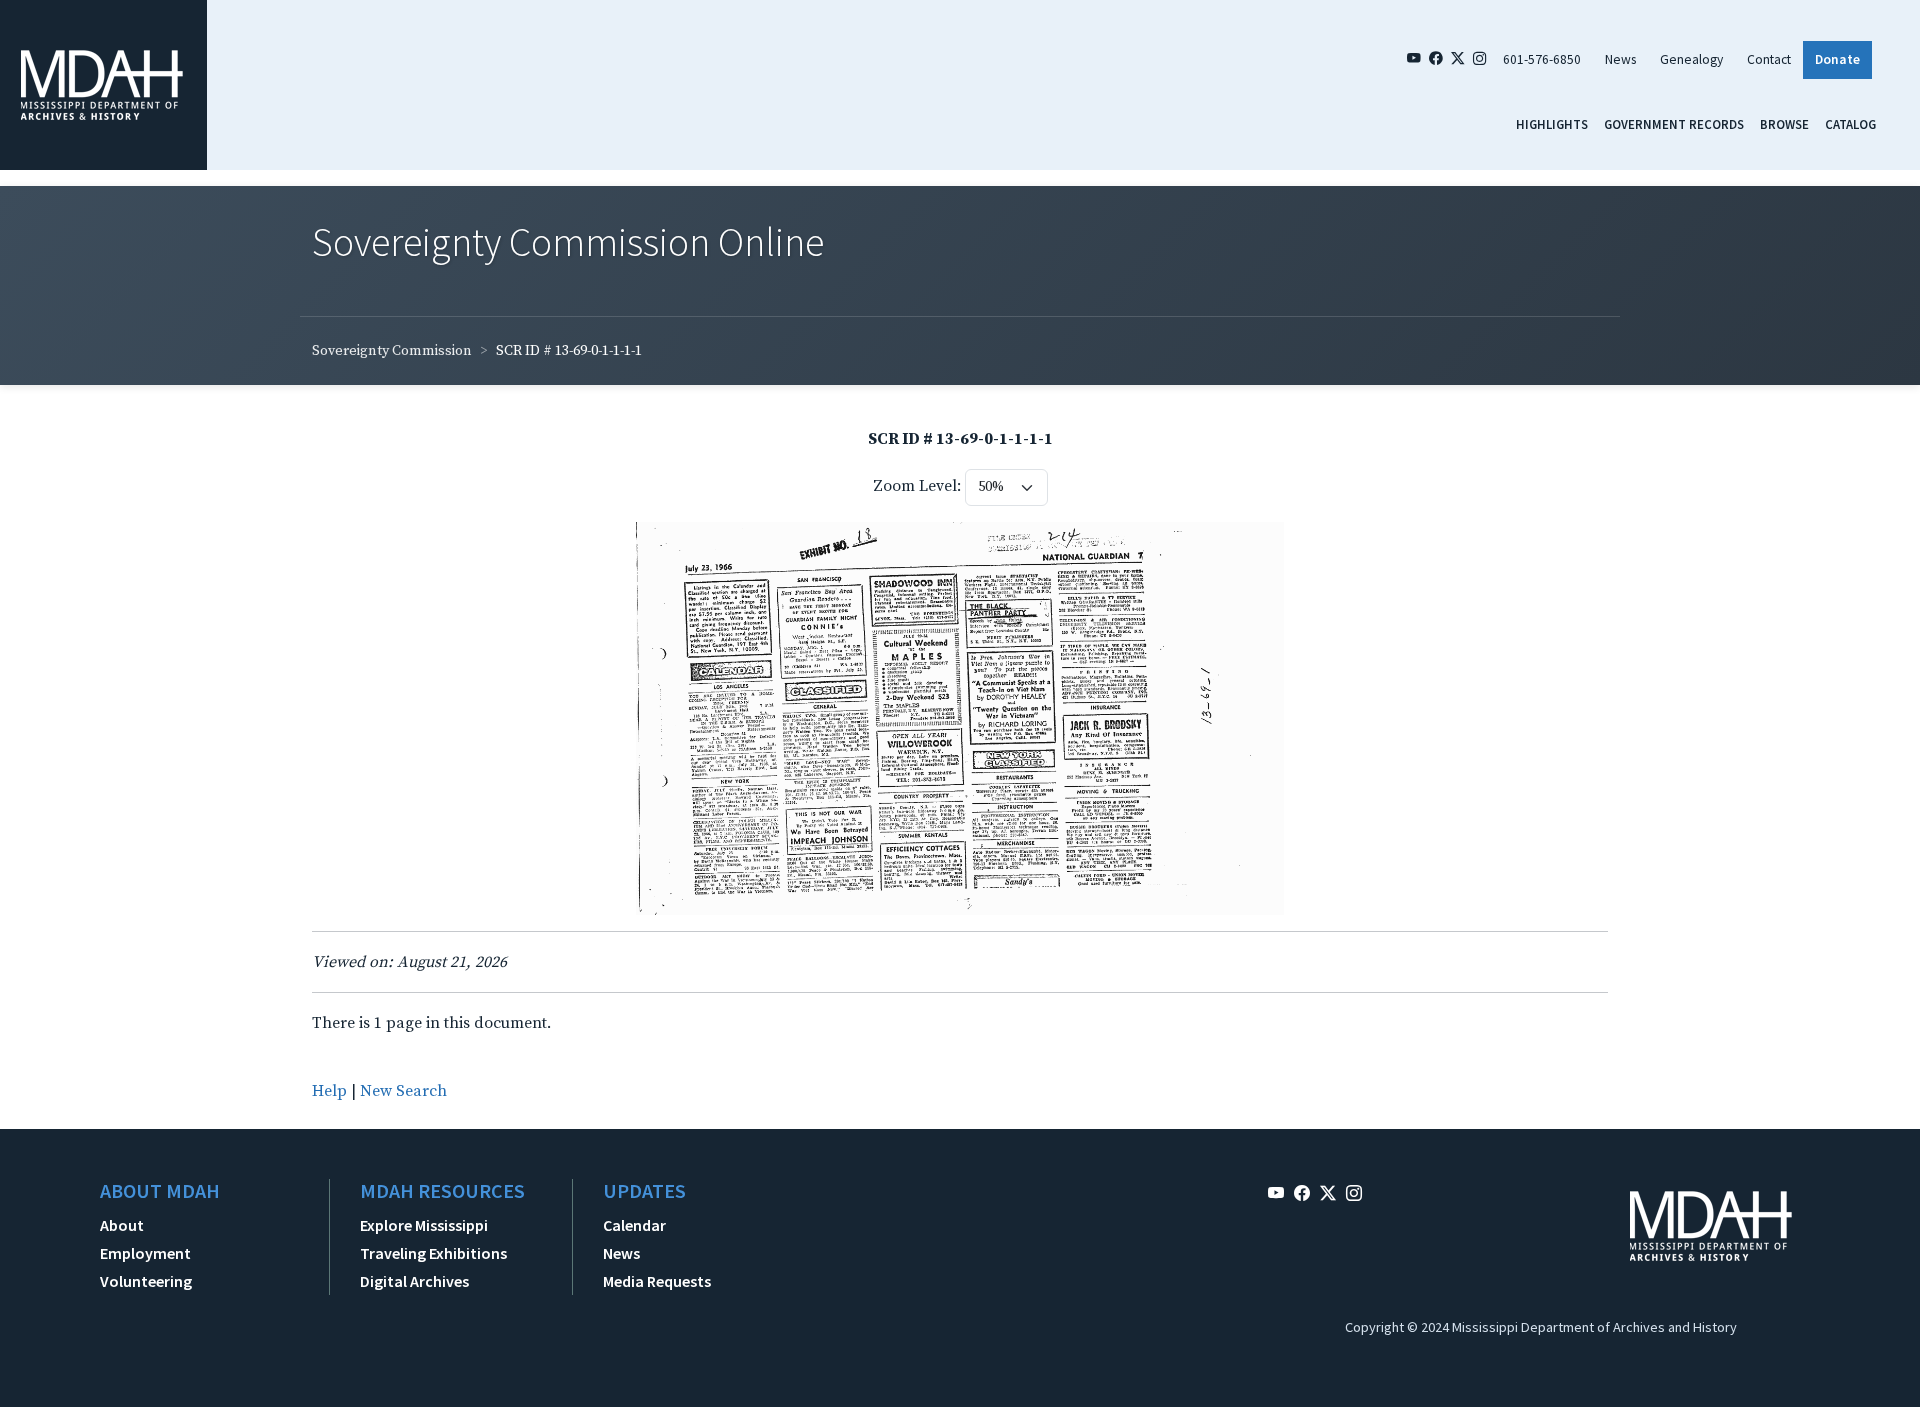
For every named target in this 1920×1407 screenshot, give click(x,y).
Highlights (1552, 124)
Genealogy (1691, 59)
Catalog (1850, 124)
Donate (1837, 59)
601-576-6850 (1542, 59)
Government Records (1674, 124)
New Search (403, 1091)
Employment (145, 1253)
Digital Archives (414, 1281)
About (122, 1225)
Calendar (634, 1225)
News (1620, 59)
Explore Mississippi (424, 1225)
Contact (1769, 59)
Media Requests (657, 1281)
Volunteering (146, 1281)
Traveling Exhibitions (433, 1253)
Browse (1784, 124)
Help (329, 1091)
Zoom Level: (917, 486)
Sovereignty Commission (392, 351)
